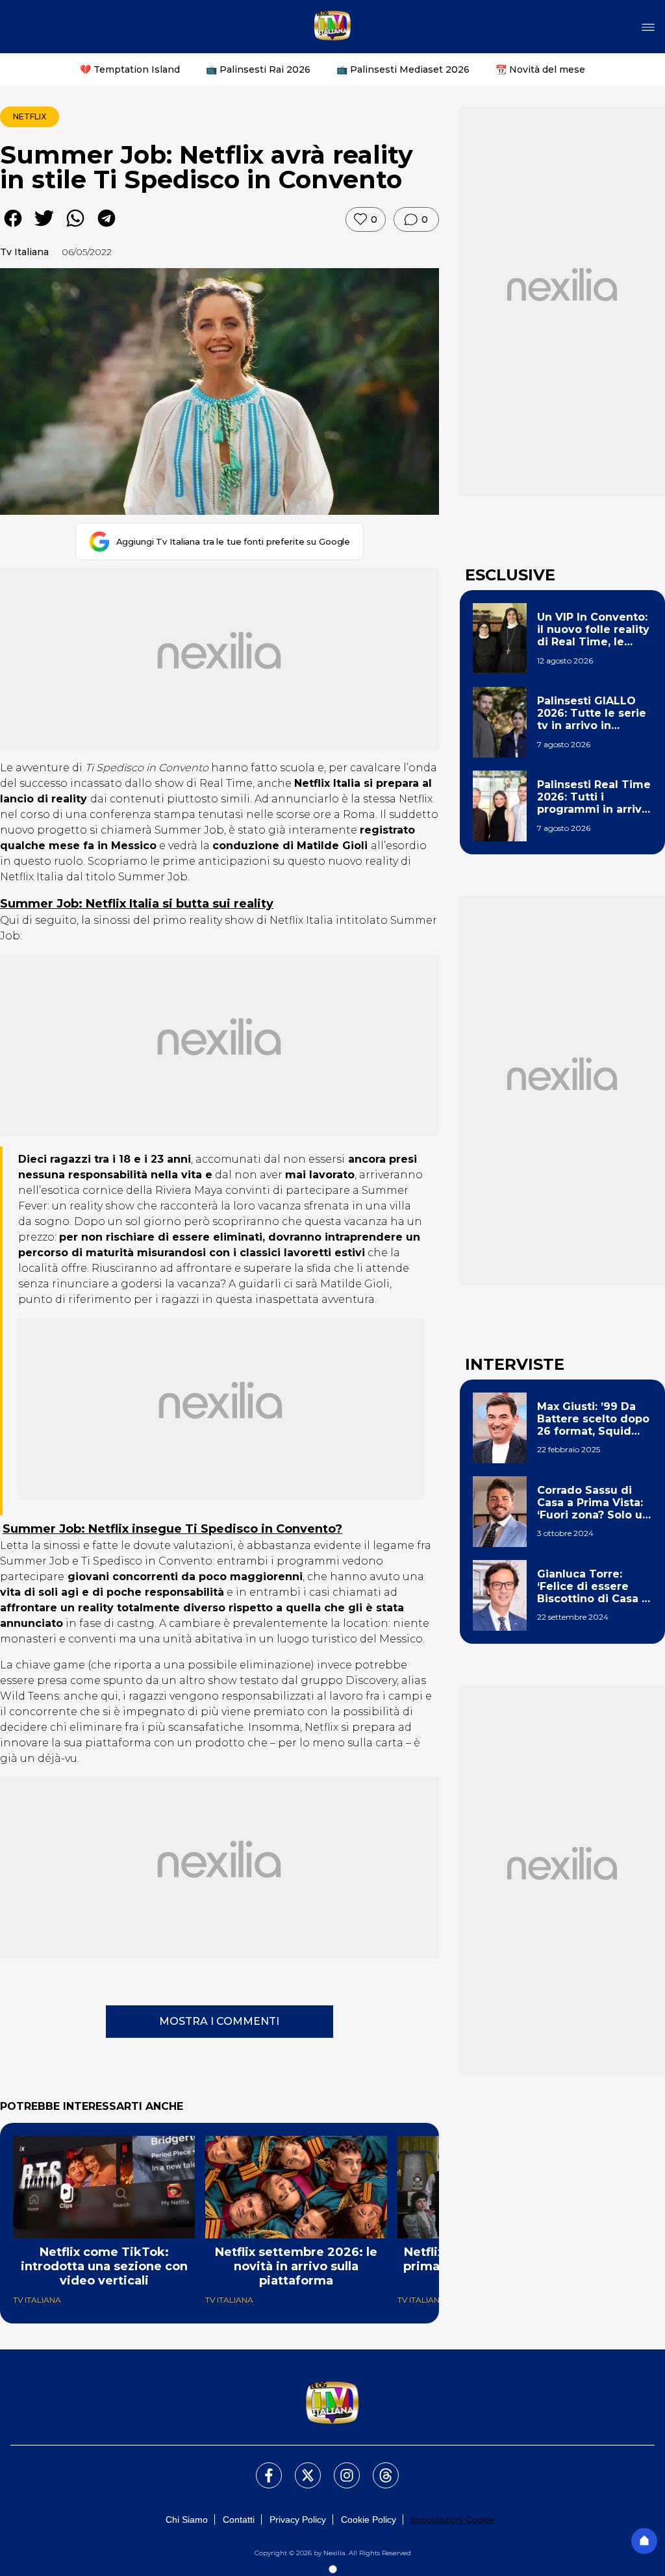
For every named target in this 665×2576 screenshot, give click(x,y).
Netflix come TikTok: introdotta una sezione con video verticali (104, 2266)
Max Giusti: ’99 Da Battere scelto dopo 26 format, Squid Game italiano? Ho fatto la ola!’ (593, 1419)
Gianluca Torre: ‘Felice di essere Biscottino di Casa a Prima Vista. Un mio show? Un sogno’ (593, 1587)
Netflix (30, 117)
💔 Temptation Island (130, 69)
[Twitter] (300, 2468)
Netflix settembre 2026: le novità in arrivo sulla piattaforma (296, 2266)
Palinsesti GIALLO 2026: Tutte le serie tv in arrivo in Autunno (592, 713)
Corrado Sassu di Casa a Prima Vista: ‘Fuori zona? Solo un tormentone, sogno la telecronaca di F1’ (593, 1503)
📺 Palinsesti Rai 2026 (258, 69)
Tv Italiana (24, 252)
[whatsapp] (75, 228)
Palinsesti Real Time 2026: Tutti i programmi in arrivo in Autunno (594, 797)
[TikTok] (378, 2468)
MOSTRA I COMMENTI (219, 2021)
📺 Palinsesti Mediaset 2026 (403, 69)
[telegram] (107, 228)
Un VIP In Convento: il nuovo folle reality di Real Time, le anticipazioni (593, 630)
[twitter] (44, 228)
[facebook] (13, 228)
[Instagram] (339, 2468)
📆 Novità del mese (540, 69)
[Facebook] (261, 2468)
